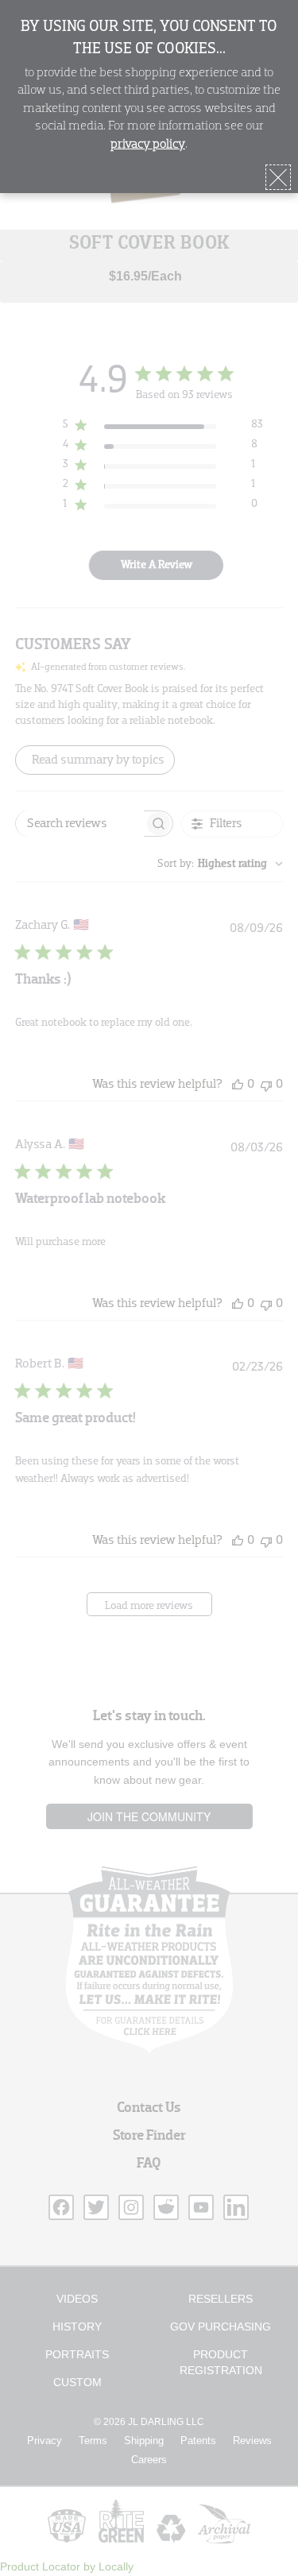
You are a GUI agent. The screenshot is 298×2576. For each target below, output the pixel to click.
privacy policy (148, 145)
